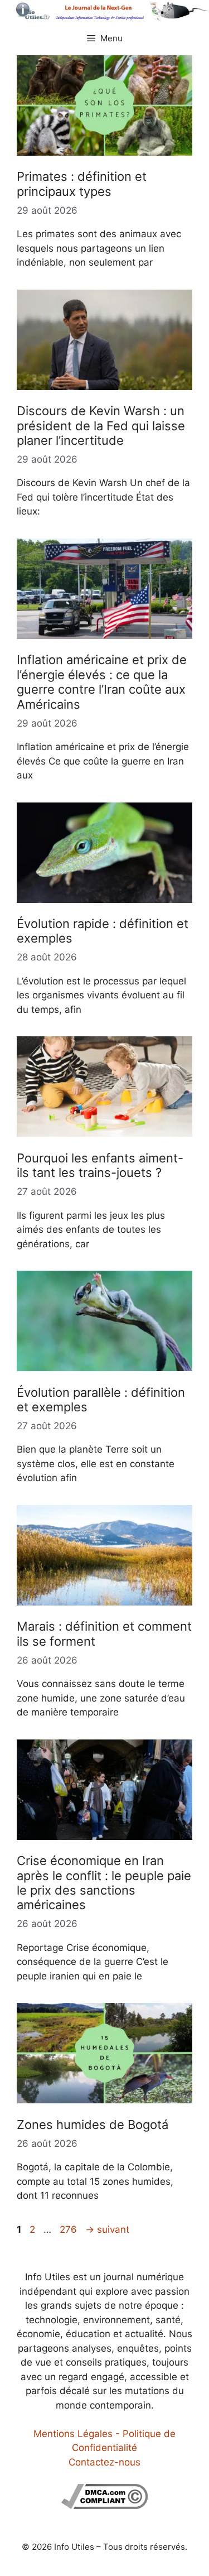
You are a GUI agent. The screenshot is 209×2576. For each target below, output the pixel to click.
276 (69, 2229)
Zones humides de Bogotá (93, 2125)
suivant (107, 2229)
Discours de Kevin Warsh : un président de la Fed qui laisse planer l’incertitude (101, 426)
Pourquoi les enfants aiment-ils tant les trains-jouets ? (100, 1165)
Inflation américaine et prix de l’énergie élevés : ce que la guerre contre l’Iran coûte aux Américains (102, 682)
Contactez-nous (104, 2462)
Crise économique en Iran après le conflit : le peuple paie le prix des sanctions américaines (104, 1883)
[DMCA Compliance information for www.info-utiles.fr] (104, 2506)
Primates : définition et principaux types (82, 184)
